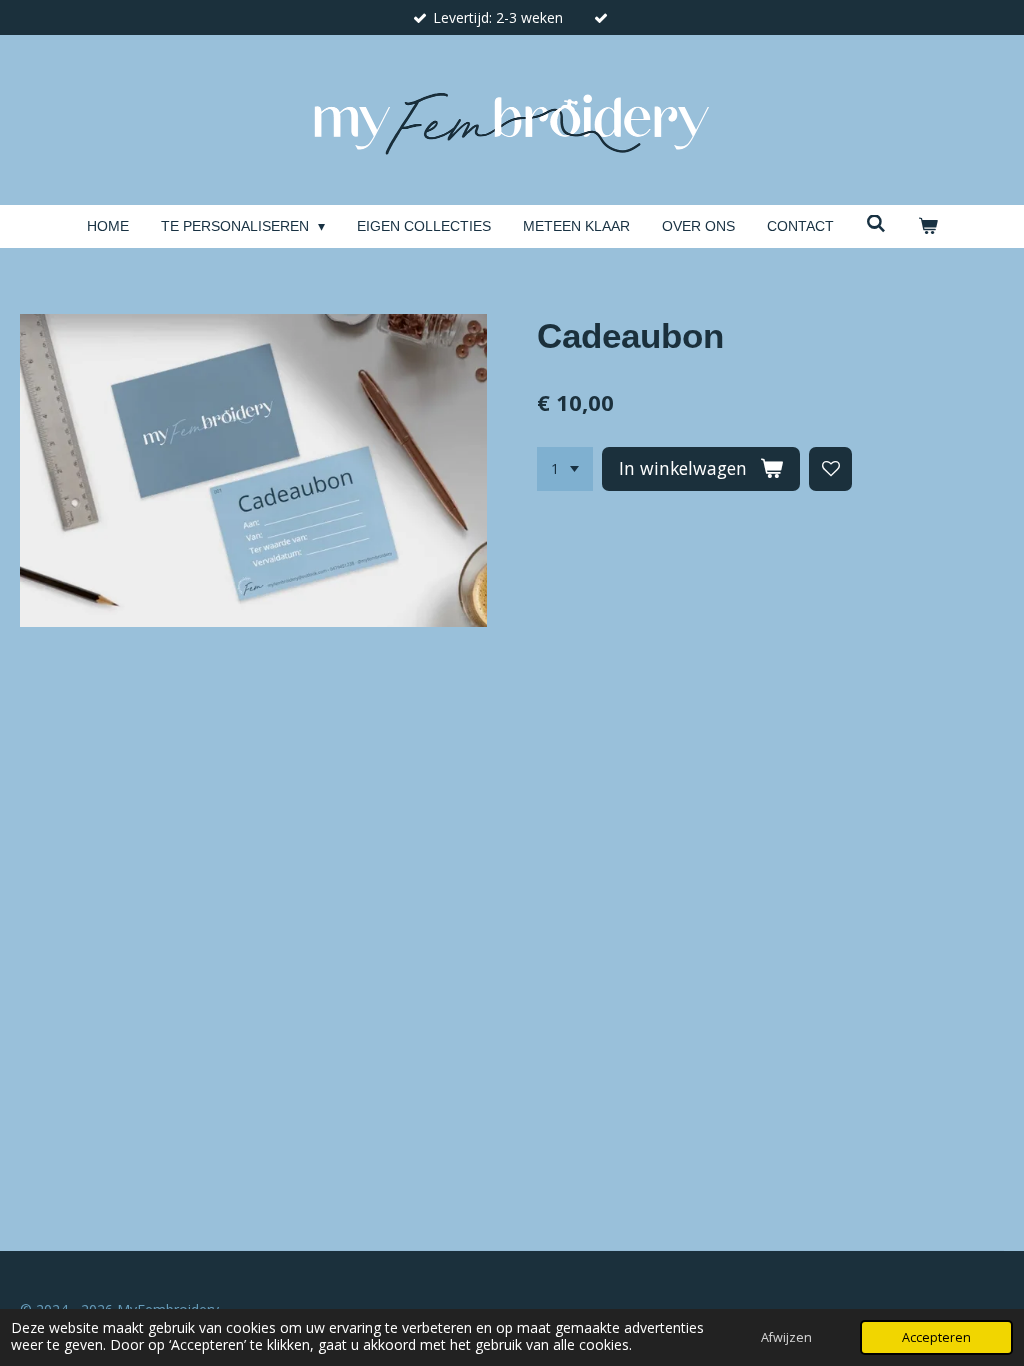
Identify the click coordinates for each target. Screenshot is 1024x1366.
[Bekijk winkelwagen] (928, 226)
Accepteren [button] (936, 1337)
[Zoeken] (876, 224)
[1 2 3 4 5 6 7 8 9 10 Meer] (565, 469)
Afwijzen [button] (786, 1337)
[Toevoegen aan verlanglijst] (831, 469)
